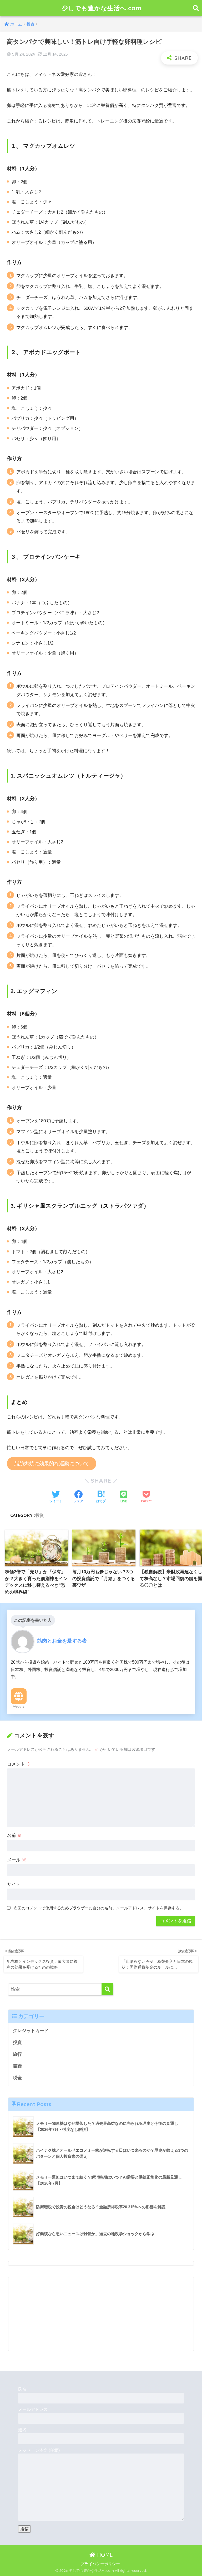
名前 (14, 1835)
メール (17, 1860)
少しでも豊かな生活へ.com (102, 8)
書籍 (17, 2066)
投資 (40, 1515)
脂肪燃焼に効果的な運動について (52, 1464)
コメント (19, 1764)
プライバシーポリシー (100, 2564)
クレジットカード (31, 2031)
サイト (14, 1884)
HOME (104, 2555)
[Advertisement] (101, 2314)
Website (19, 1707)
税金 (17, 2078)
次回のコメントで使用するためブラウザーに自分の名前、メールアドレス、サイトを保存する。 (99, 1908)
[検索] (107, 1989)
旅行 (17, 2054)
